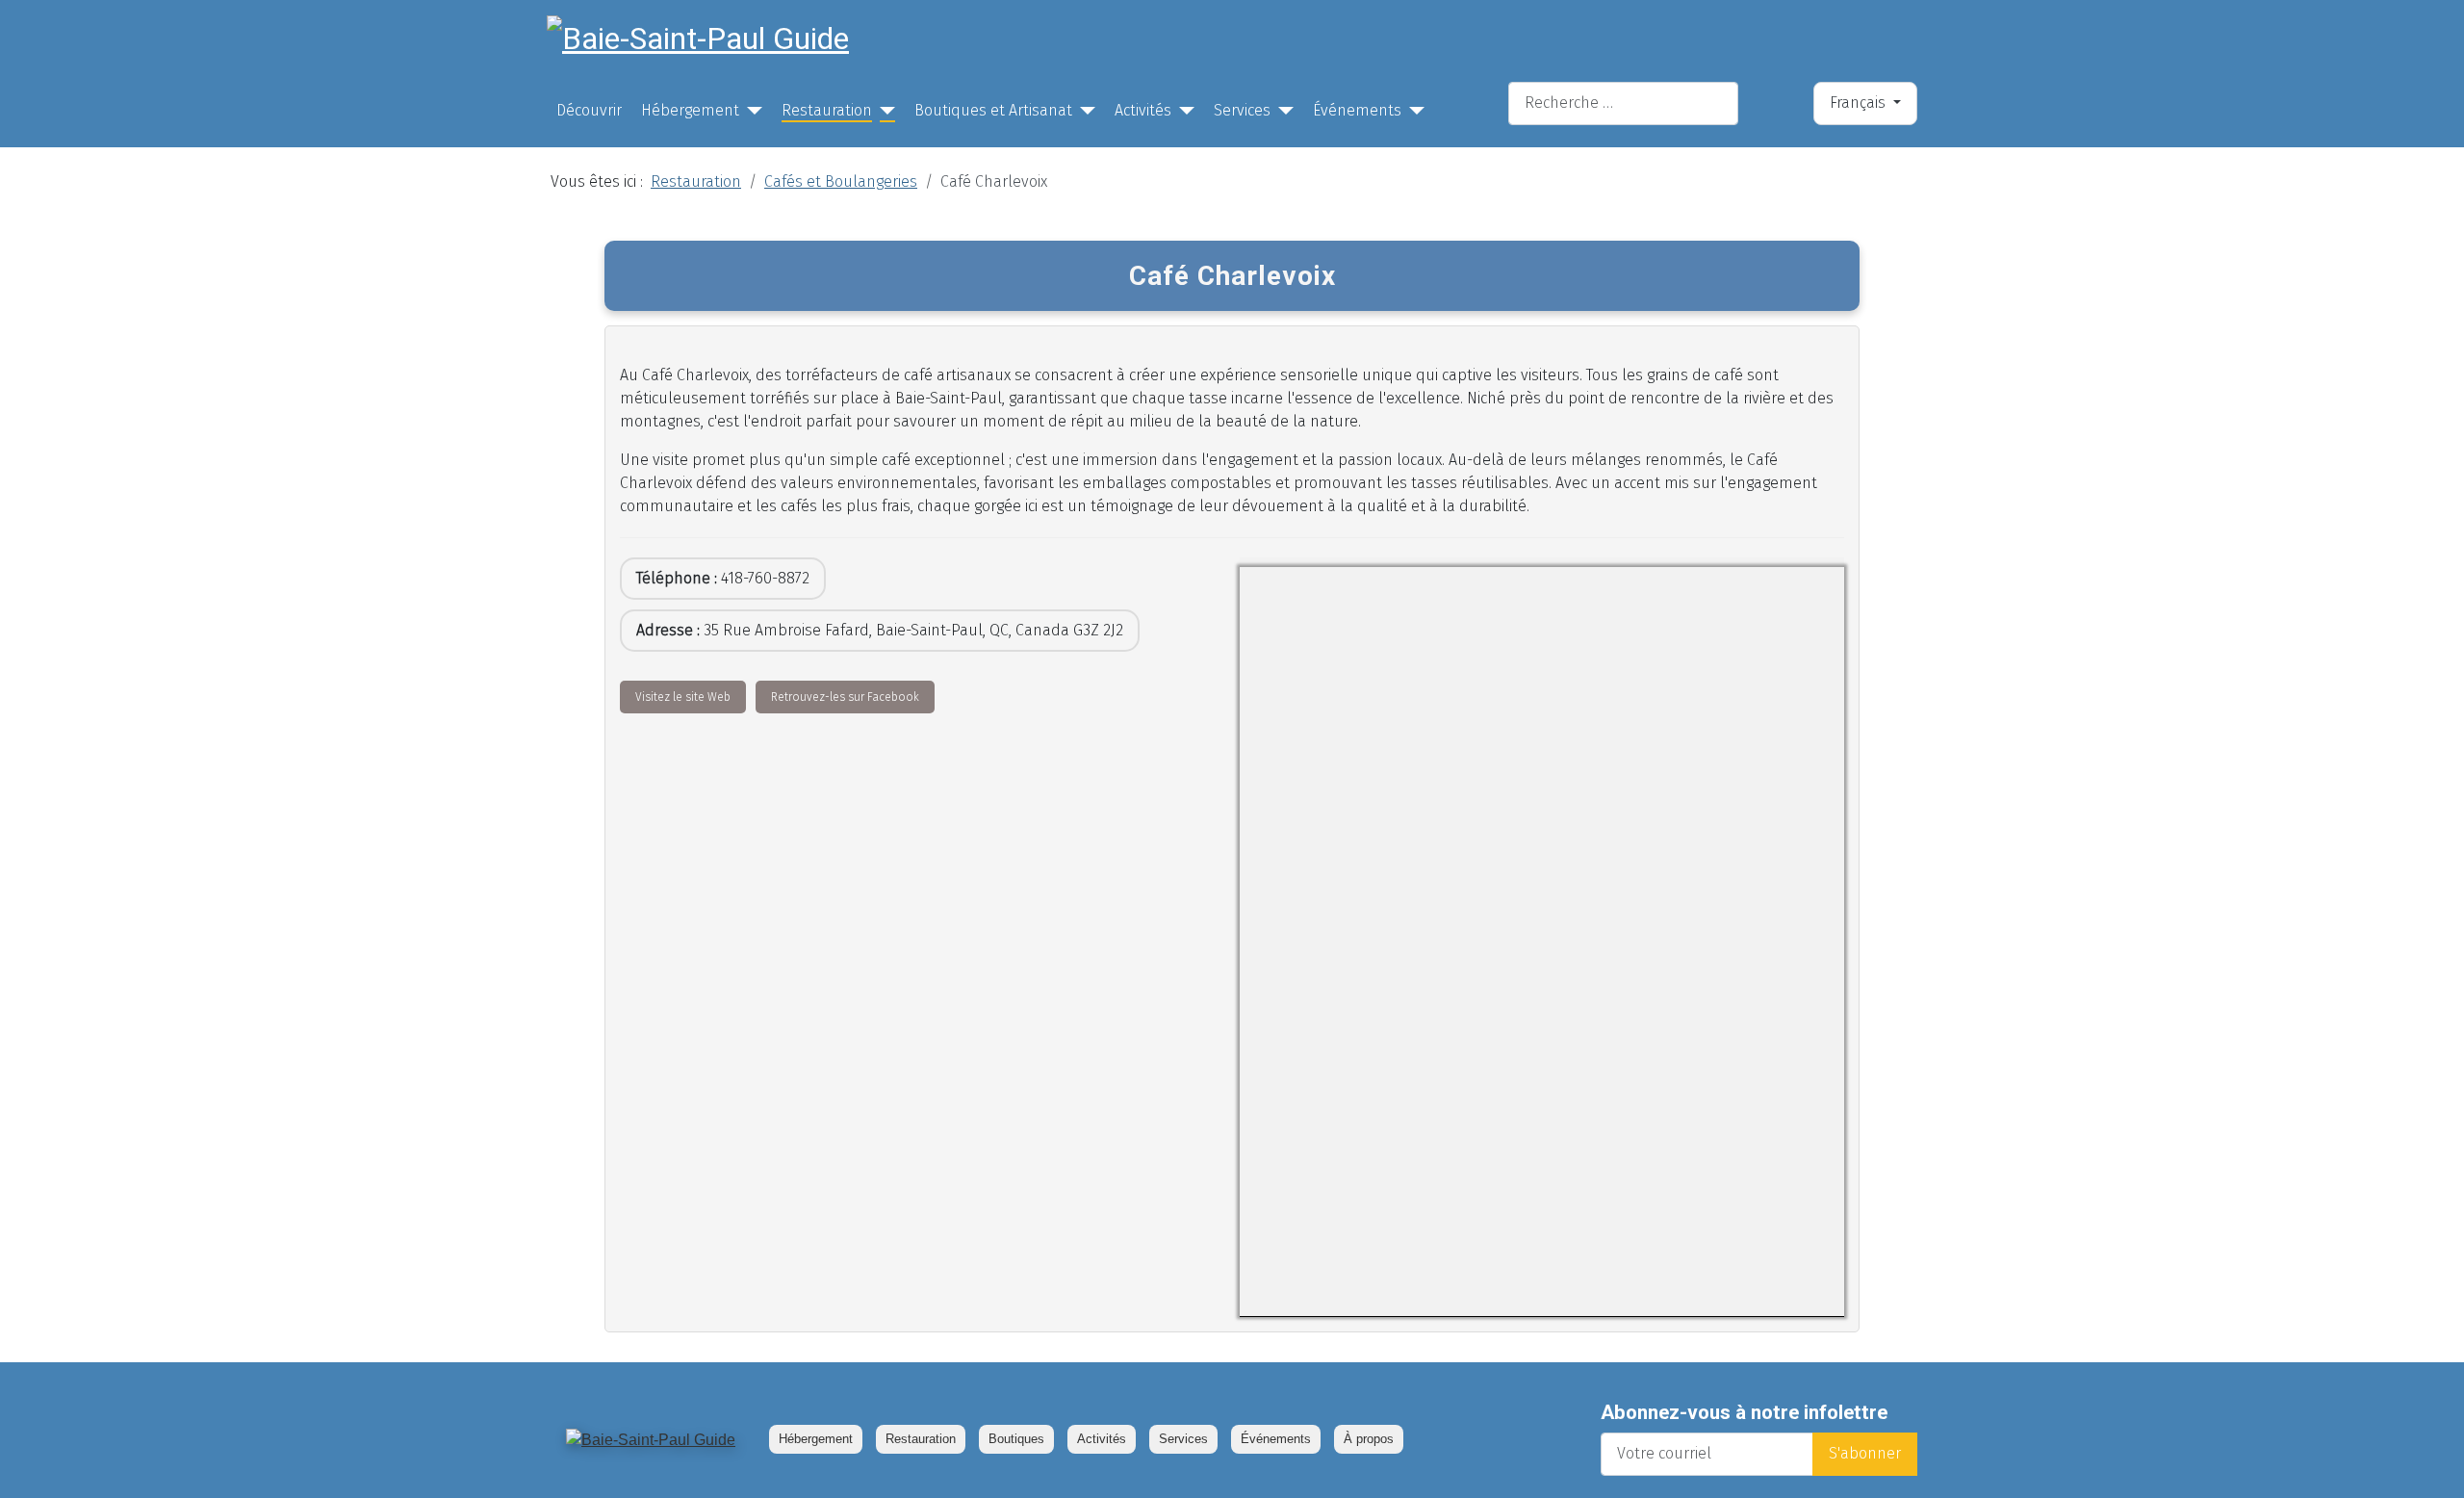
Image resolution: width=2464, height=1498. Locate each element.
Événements (1357, 110)
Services (1242, 110)
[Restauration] (884, 111)
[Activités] (1183, 111)
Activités (1143, 110)
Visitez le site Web (683, 697)
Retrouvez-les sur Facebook (845, 697)
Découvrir (589, 110)
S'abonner (1865, 1453)
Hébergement (690, 110)
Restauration (827, 110)
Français (1860, 103)
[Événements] (1413, 111)
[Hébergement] (751, 111)
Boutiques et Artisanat (993, 110)
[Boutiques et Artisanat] (1084, 111)
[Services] (1282, 111)
